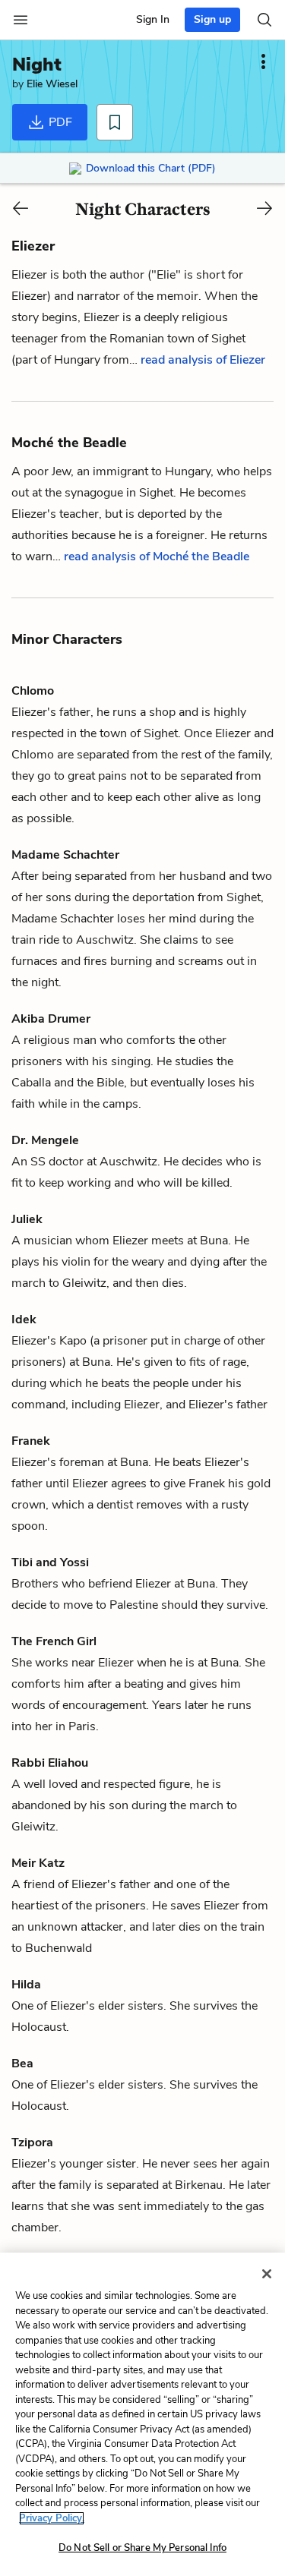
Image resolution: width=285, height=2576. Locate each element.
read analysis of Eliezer (203, 360)
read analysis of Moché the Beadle (157, 557)
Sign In (153, 19)
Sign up (212, 19)
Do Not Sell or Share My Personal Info (142, 2548)
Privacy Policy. (52, 2518)
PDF (59, 122)
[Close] (267, 2274)
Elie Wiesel (52, 84)
